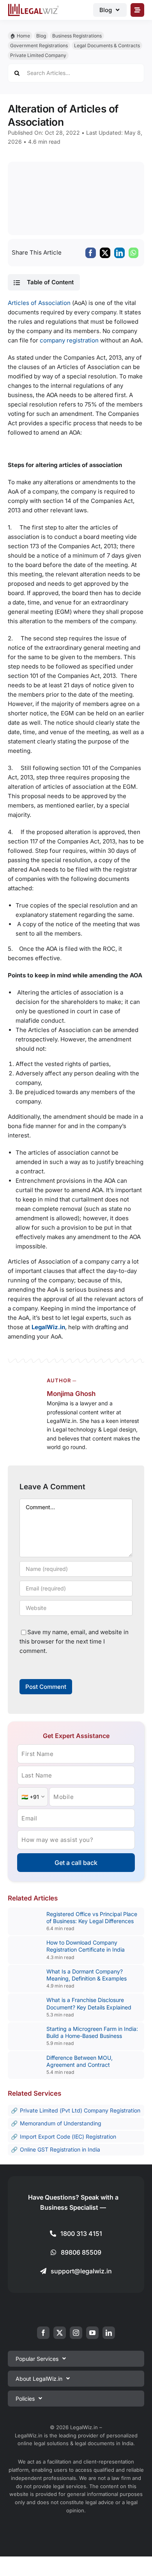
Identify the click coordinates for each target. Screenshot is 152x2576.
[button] (44, 282)
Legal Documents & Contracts (107, 45)
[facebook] (43, 2333)
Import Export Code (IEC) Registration (68, 2137)
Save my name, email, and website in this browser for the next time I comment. (74, 1641)
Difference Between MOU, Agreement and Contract (80, 2061)
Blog (41, 36)
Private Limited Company (38, 55)
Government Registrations (39, 45)
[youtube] (92, 2333)
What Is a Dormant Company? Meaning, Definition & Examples (87, 1975)
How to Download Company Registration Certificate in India (86, 1946)
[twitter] (60, 2333)
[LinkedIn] (119, 253)
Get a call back (76, 1863)
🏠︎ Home (20, 36)
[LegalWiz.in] (34, 6)
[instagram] (76, 2333)
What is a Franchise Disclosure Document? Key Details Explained (89, 2003)
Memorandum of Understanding (61, 2123)
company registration (68, 340)
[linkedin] (109, 2333)
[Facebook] (91, 253)
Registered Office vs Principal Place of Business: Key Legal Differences (92, 1917)
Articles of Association (39, 303)
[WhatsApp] (133, 253)
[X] (105, 253)
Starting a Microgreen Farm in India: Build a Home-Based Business (92, 2032)
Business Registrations (77, 36)
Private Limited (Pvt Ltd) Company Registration (80, 2110)
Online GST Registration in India (60, 2149)
